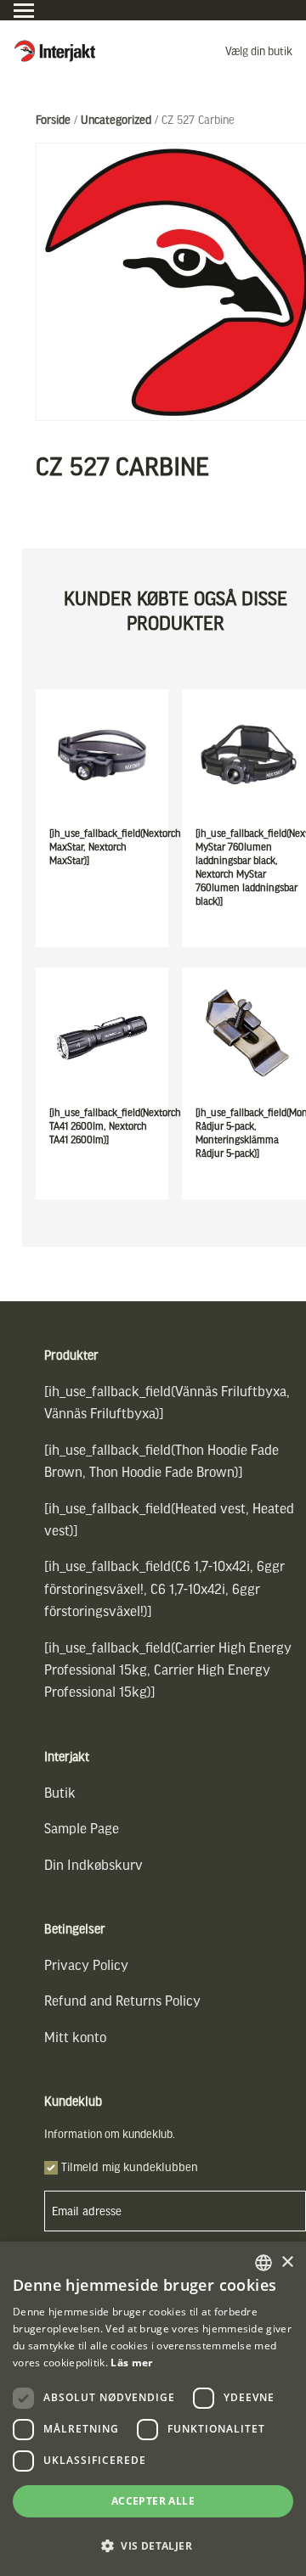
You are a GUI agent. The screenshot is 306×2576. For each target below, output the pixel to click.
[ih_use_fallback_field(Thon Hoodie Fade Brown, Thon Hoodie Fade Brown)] (161, 1460)
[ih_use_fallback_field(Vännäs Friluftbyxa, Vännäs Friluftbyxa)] (167, 1402)
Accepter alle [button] (153, 2501)
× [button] (287, 2262)
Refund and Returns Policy (122, 2000)
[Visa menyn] (24, 11)
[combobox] (263, 2263)
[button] (153, 2546)
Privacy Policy (86, 1964)
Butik (60, 1792)
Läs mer (131, 2363)
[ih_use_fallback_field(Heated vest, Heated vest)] (169, 1519)
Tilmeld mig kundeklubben (130, 2166)
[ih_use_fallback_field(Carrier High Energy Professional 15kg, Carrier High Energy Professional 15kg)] (168, 1670)
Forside (53, 119)
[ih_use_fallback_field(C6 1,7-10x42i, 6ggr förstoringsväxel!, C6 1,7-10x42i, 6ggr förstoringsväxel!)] (164, 1588)
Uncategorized (116, 119)
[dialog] (153, 2409)
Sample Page (82, 1828)
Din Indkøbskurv (93, 1864)
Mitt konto (75, 2037)
